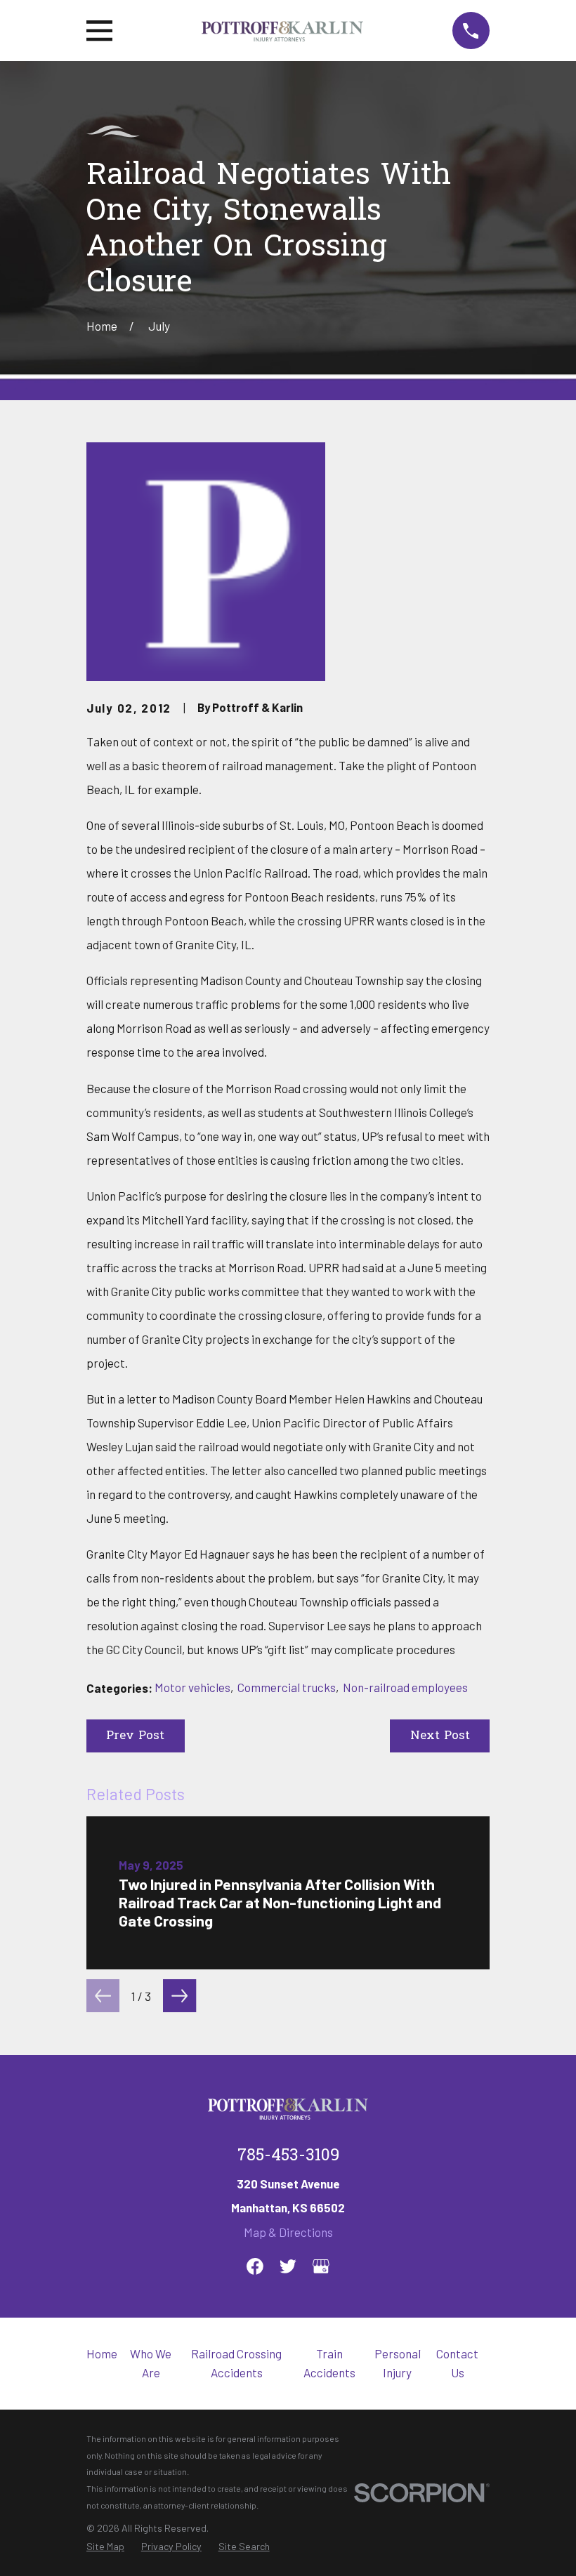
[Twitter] (288, 2266)
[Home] (282, 31)
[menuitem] (105, 2547)
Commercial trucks (287, 1687)
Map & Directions (288, 2232)
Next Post (440, 1736)
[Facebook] (255, 2266)
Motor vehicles (192, 1687)
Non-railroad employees (405, 1687)
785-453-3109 (288, 2156)
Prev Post (135, 1736)
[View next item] (179, 1996)
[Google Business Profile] (321, 2266)
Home (102, 2353)
